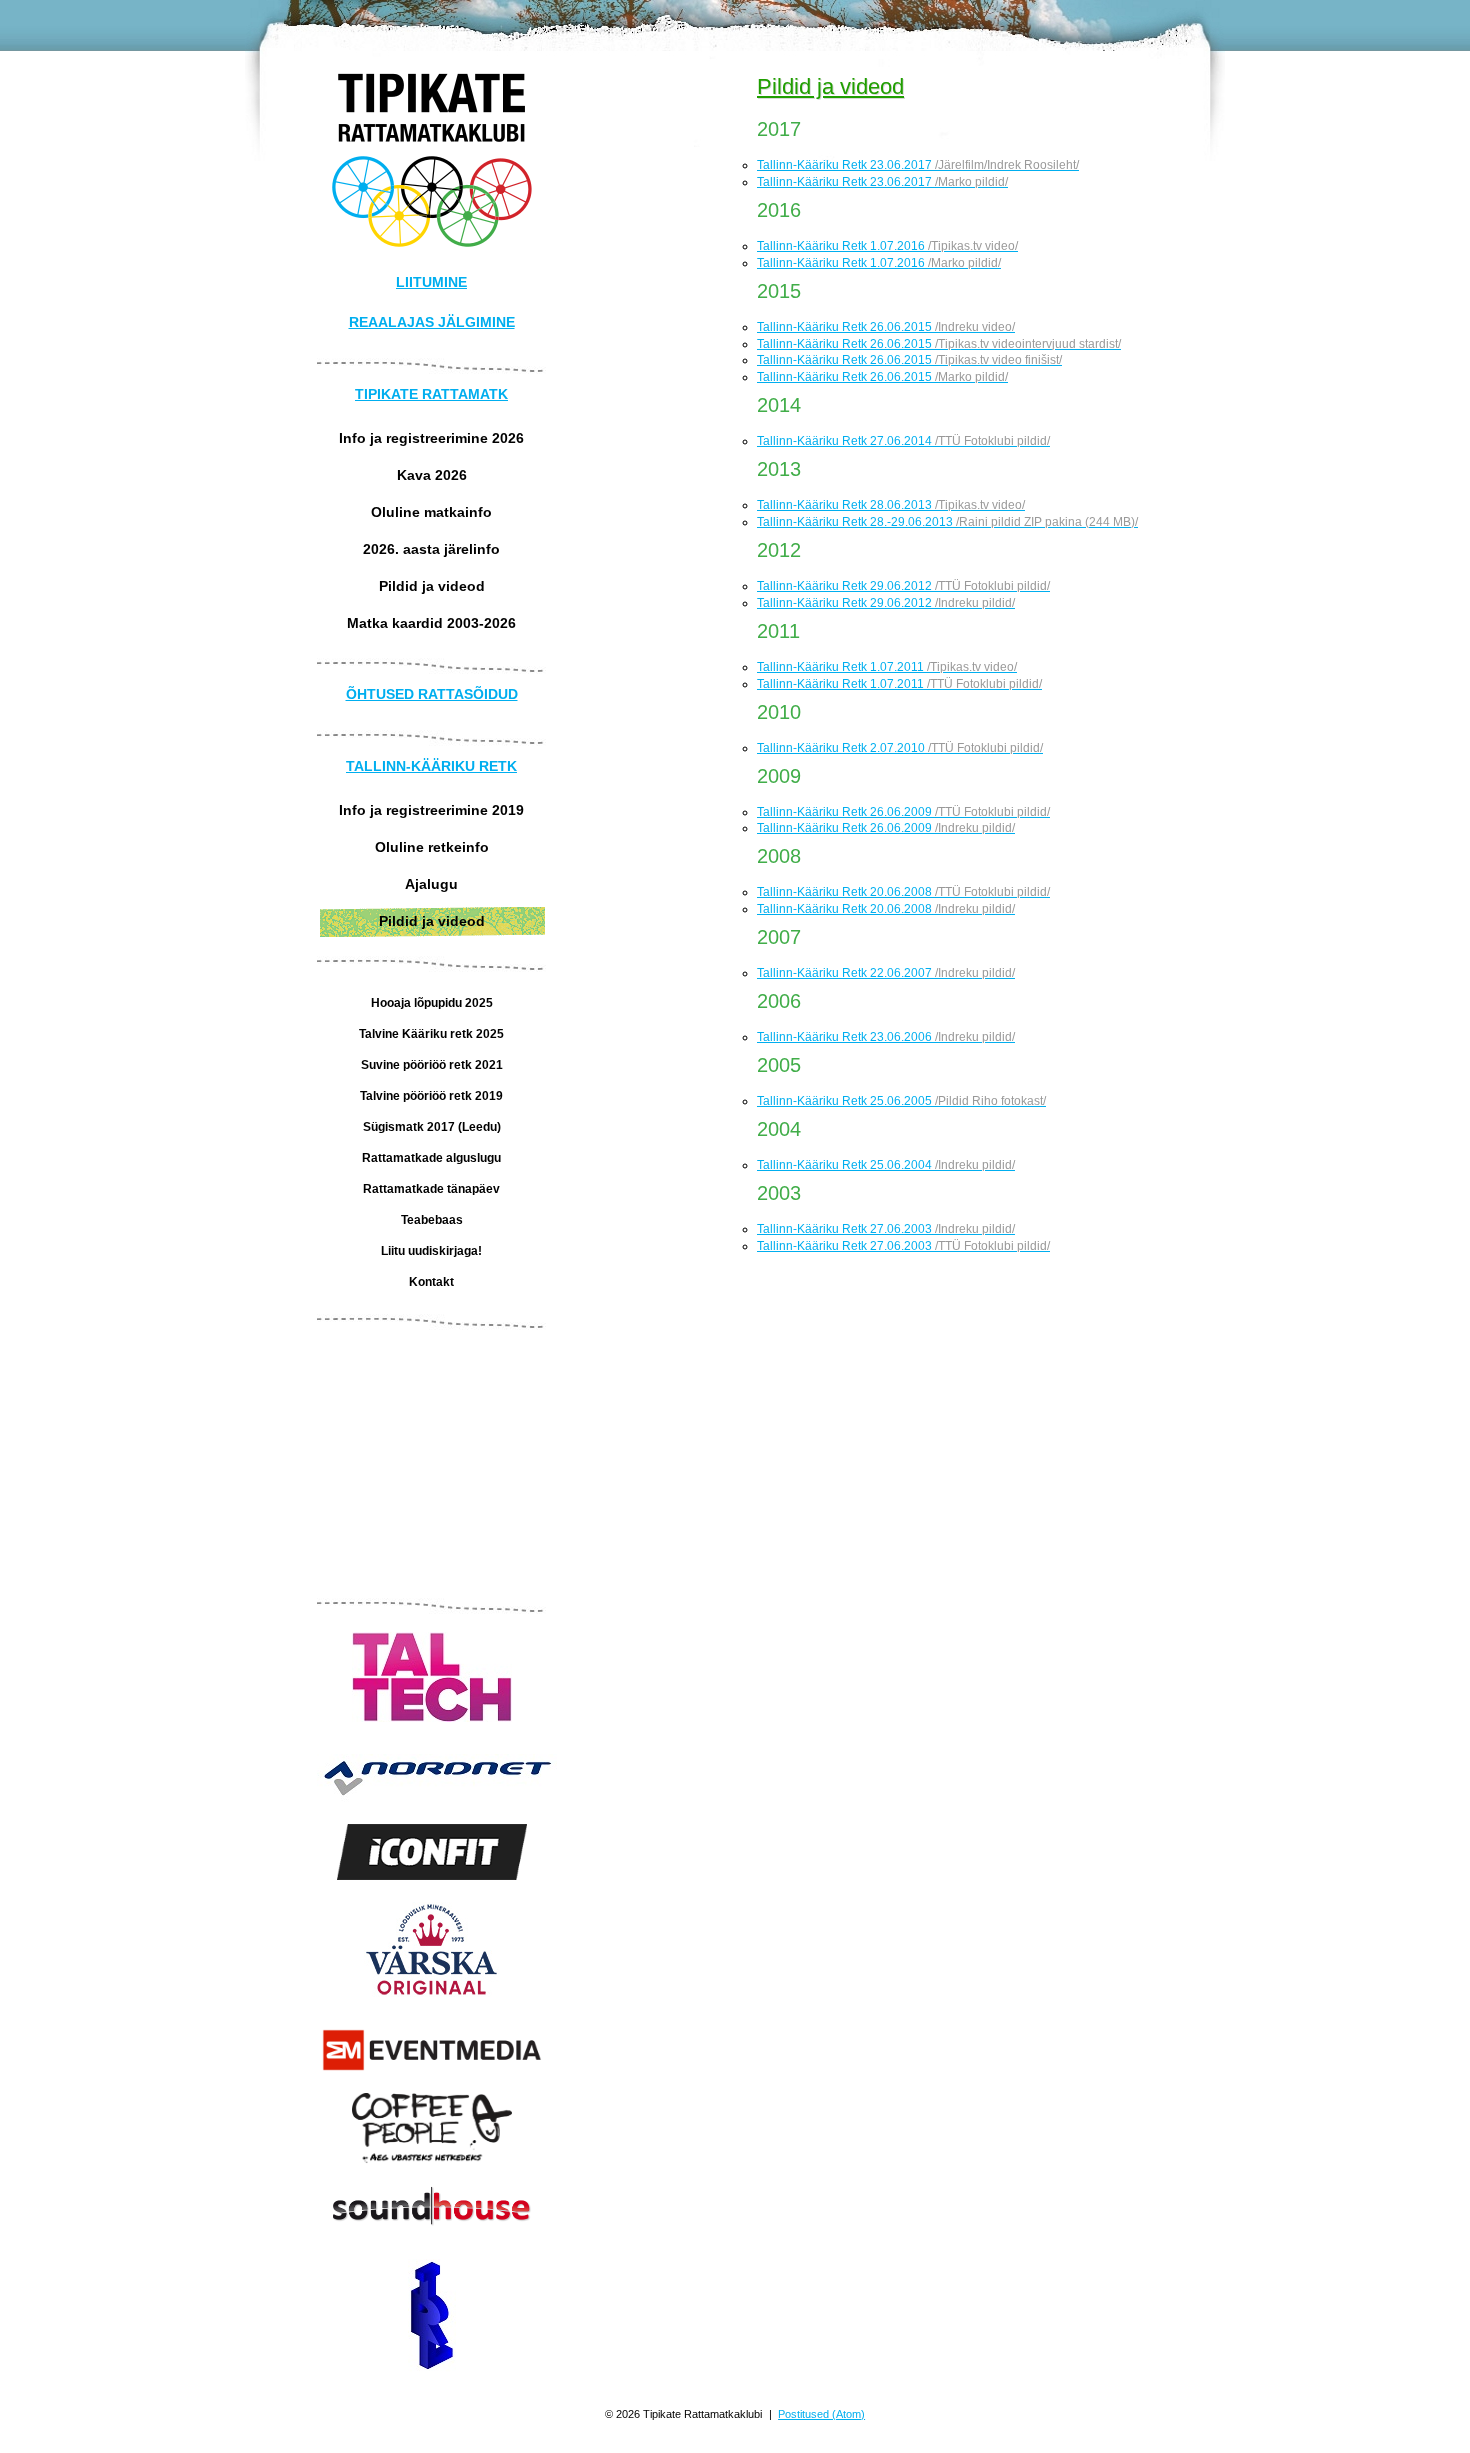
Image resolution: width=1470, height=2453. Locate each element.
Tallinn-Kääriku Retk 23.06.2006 (886, 1037)
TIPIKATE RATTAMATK (431, 394)
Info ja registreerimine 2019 (431, 810)
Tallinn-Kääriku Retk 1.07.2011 (887, 667)
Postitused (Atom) (821, 2414)
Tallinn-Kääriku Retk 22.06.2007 (886, 973)
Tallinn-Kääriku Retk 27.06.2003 (886, 1229)
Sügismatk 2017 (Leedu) (432, 1127)
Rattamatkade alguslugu (431, 1158)
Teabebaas (432, 1220)
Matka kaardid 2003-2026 (431, 623)
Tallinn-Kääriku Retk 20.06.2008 (903, 892)
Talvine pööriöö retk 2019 (431, 1096)
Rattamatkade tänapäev (431, 1189)
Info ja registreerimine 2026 (431, 438)
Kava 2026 (432, 475)
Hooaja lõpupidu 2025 (432, 1003)
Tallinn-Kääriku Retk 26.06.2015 (886, 327)
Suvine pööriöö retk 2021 (432, 1065)
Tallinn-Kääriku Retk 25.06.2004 (886, 1165)
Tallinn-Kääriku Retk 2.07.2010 (900, 748)
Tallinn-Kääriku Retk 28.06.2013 (891, 505)
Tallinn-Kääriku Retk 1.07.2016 (887, 246)
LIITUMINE (431, 282)
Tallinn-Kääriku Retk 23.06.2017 (918, 165)
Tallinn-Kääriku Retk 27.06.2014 (903, 441)
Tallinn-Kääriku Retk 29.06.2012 (903, 586)
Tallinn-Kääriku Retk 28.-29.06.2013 (947, 522)
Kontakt (431, 1282)
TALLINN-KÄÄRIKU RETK (431, 766)
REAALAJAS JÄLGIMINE (432, 322)
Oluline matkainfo (431, 512)
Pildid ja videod (432, 586)
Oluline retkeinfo (432, 847)
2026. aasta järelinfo (431, 549)
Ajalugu (431, 884)
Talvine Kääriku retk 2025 (431, 1034)
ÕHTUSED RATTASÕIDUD (432, 694)
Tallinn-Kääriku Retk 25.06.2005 (901, 1101)
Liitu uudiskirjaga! (431, 1251)
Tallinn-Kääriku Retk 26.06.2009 (903, 812)
